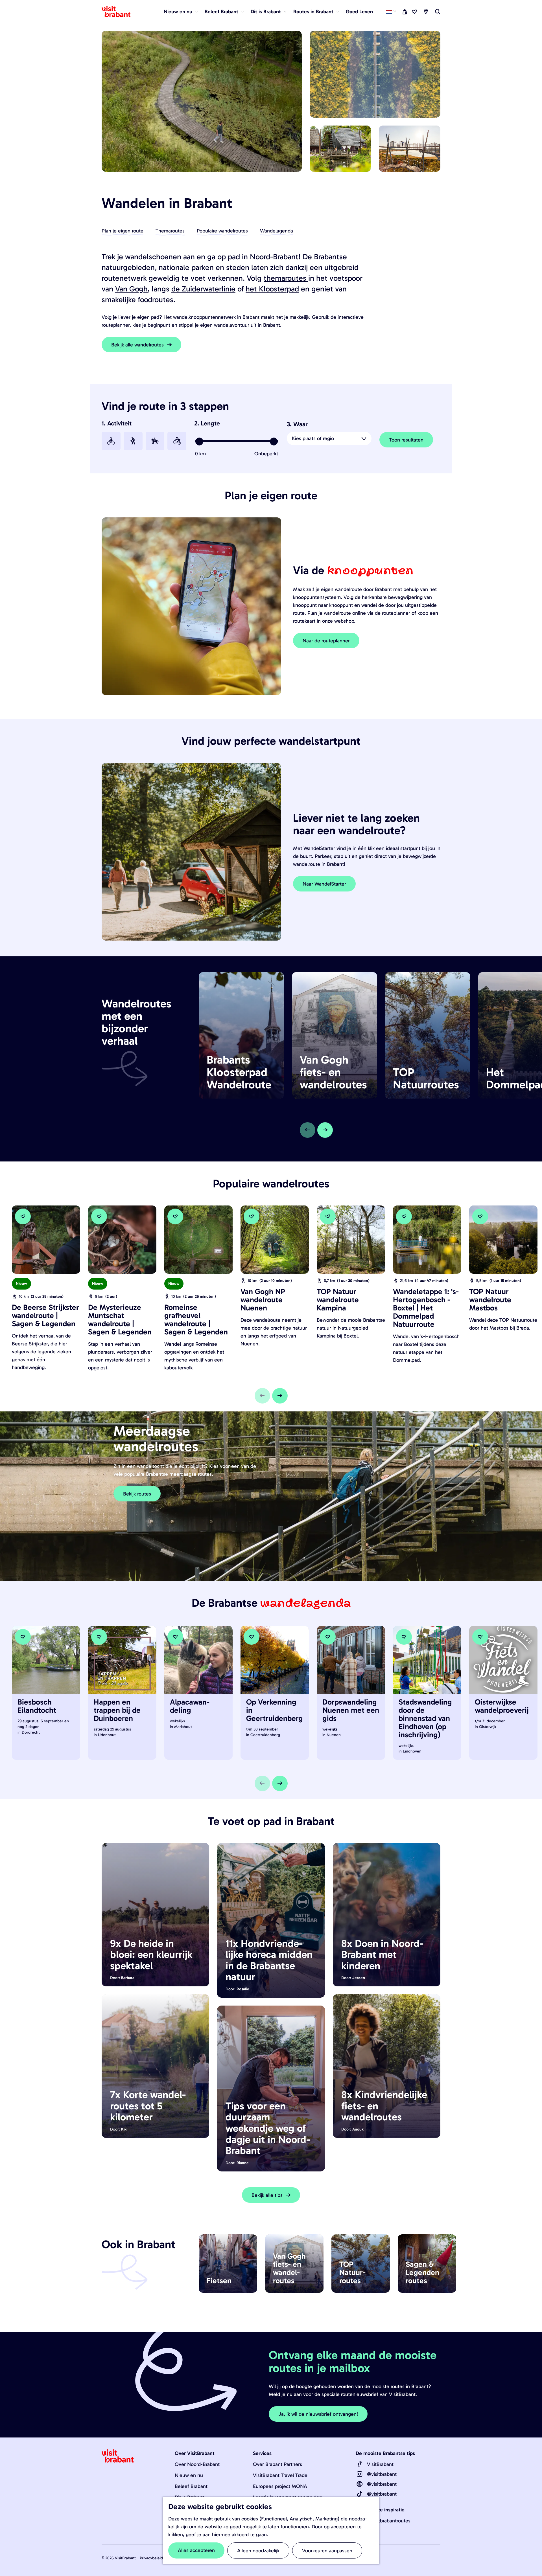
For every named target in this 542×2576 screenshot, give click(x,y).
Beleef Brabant (191, 2486)
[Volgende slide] (325, 1130)
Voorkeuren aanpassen (327, 2551)
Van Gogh (131, 289)
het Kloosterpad (272, 289)
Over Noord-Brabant (197, 2464)
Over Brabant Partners (277, 2464)
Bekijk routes (137, 1494)
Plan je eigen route (123, 231)
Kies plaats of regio (313, 438)
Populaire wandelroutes (222, 231)
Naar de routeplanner (326, 641)
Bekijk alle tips (267, 2195)
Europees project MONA (280, 2486)
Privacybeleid (151, 2558)
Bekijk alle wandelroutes (137, 345)
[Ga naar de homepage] (119, 12)
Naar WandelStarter (324, 884)
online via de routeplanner (381, 613)
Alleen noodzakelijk (258, 2551)
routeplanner (116, 325)
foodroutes (156, 300)
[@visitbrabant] (360, 2474)
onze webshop (338, 621)
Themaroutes (170, 231)
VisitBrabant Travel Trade (280, 2475)
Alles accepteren (196, 2550)
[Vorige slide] (308, 1130)
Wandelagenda (277, 231)
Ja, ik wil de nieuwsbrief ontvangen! (318, 2414)
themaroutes (286, 278)
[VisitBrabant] (360, 2464)
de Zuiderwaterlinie (203, 289)
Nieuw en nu (189, 2475)
